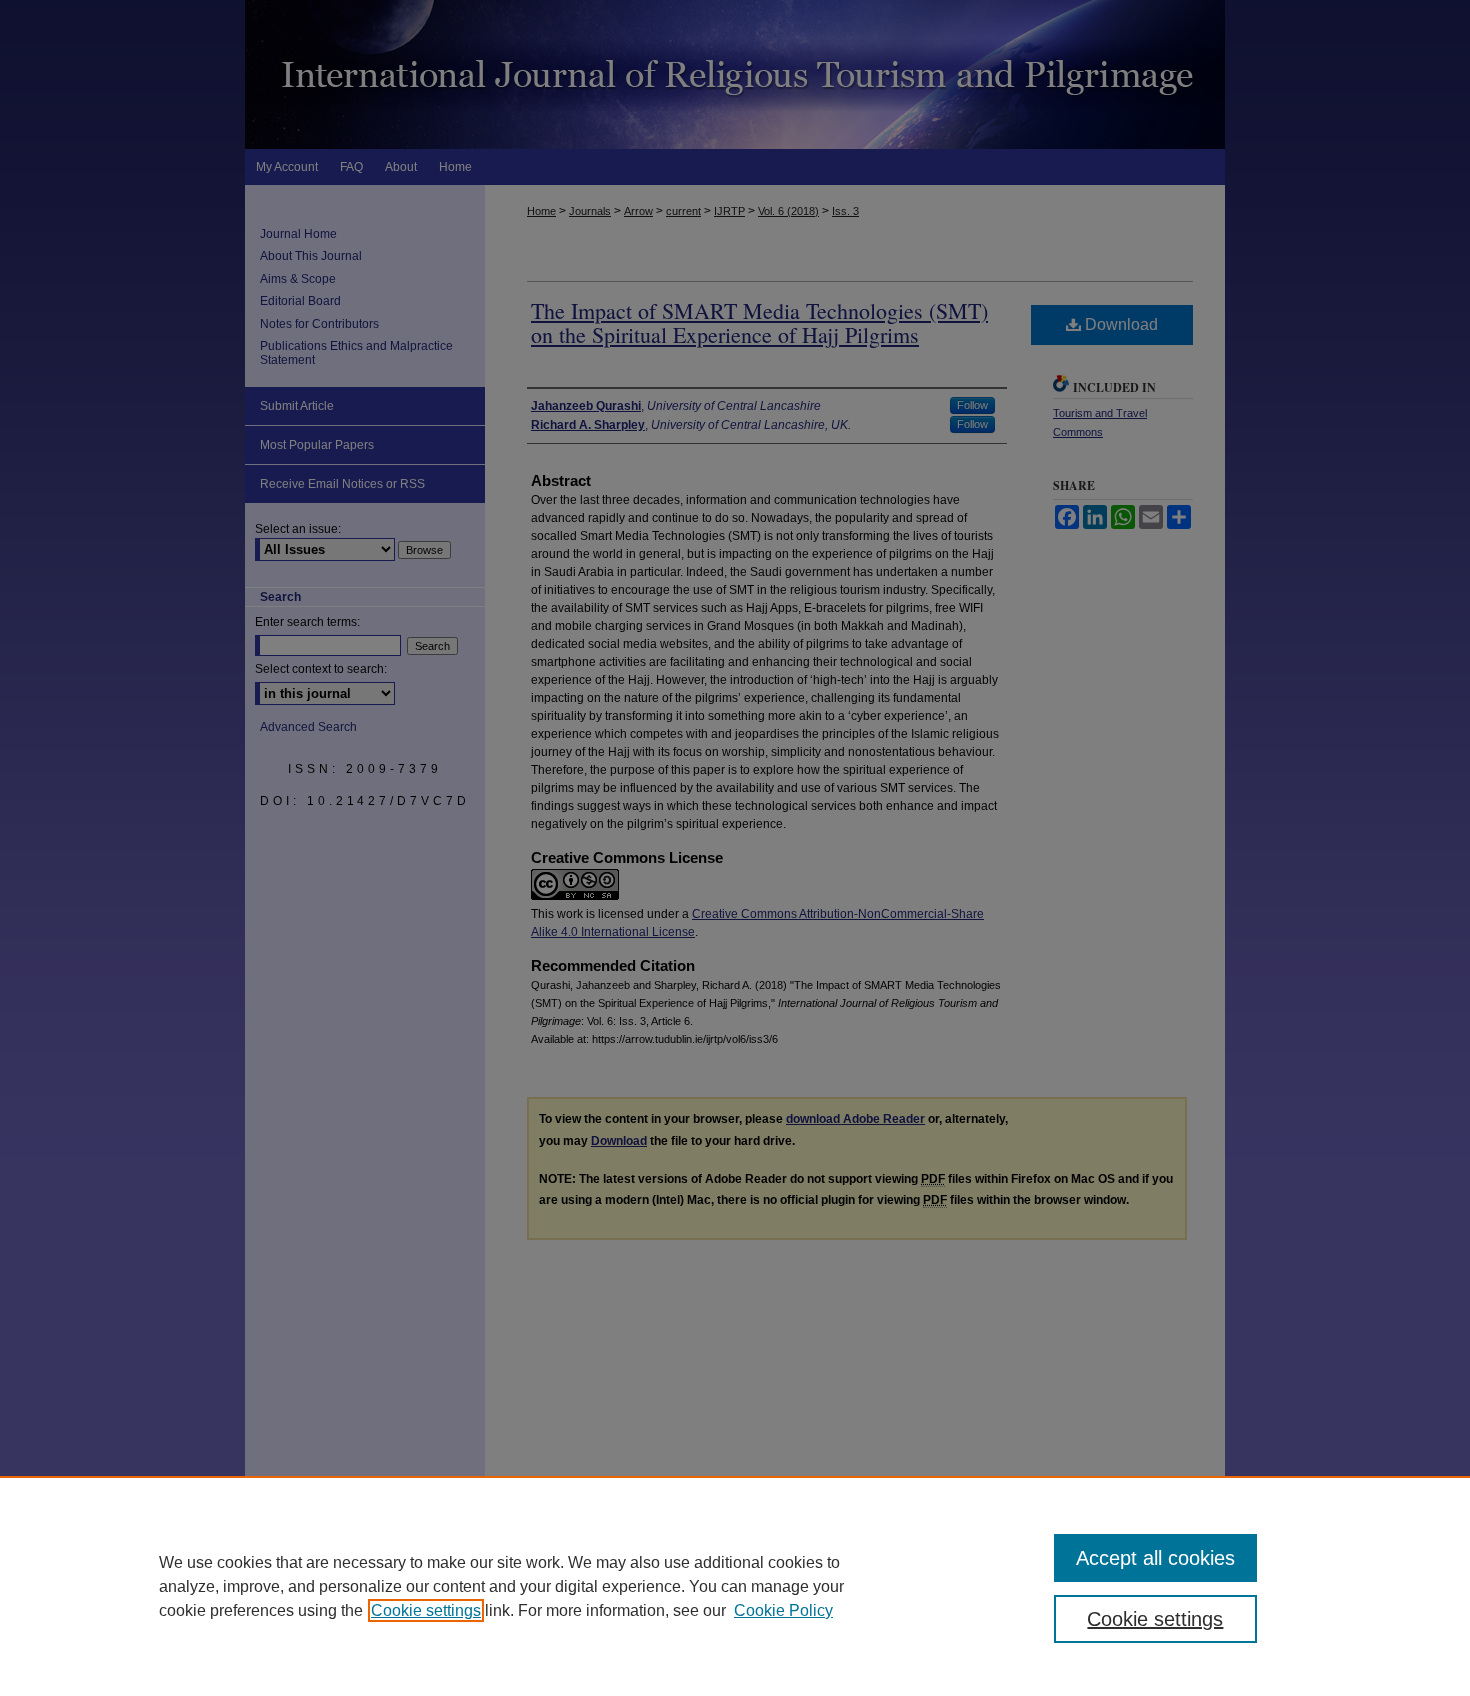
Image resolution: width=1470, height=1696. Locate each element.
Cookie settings (426, 1610)
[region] (735, 1586)
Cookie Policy (783, 1610)
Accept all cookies (1155, 1558)
